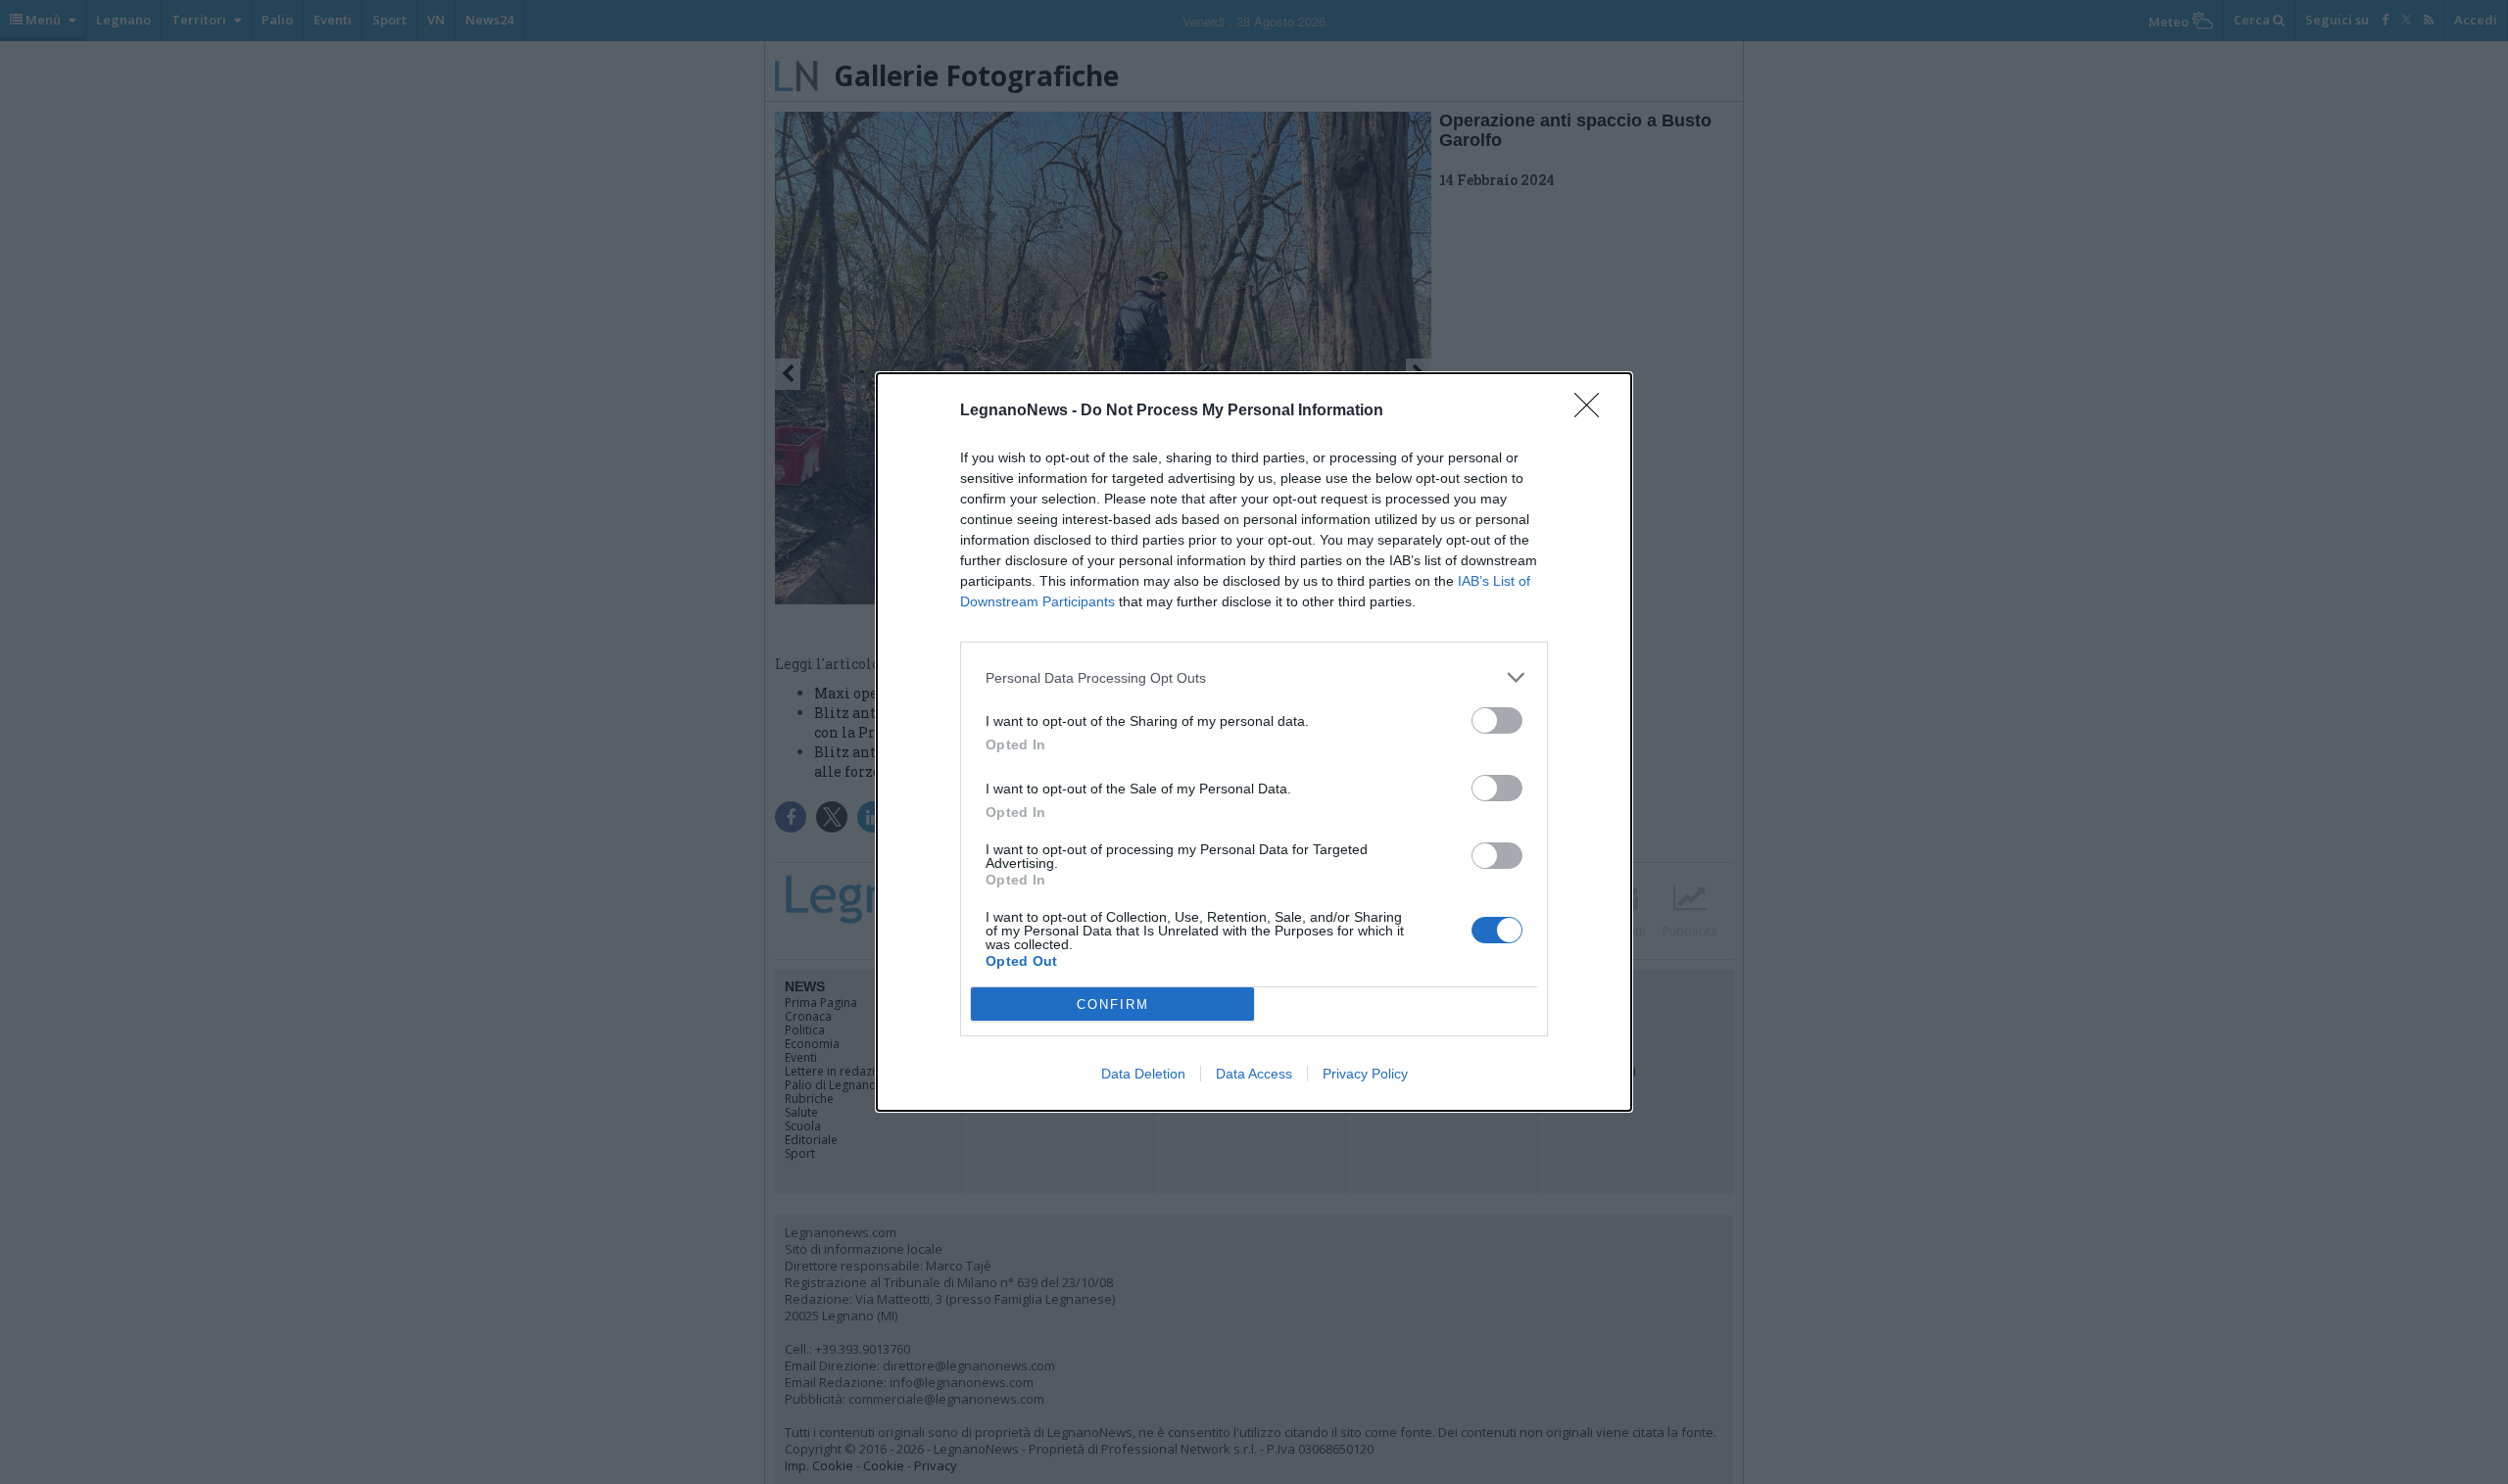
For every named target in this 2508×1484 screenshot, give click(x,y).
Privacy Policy (1365, 1074)
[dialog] (1254, 742)
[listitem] (1254, 677)
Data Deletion (1143, 1074)
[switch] (1497, 720)
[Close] (1593, 411)
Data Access (1254, 1074)
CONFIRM (1113, 1005)
